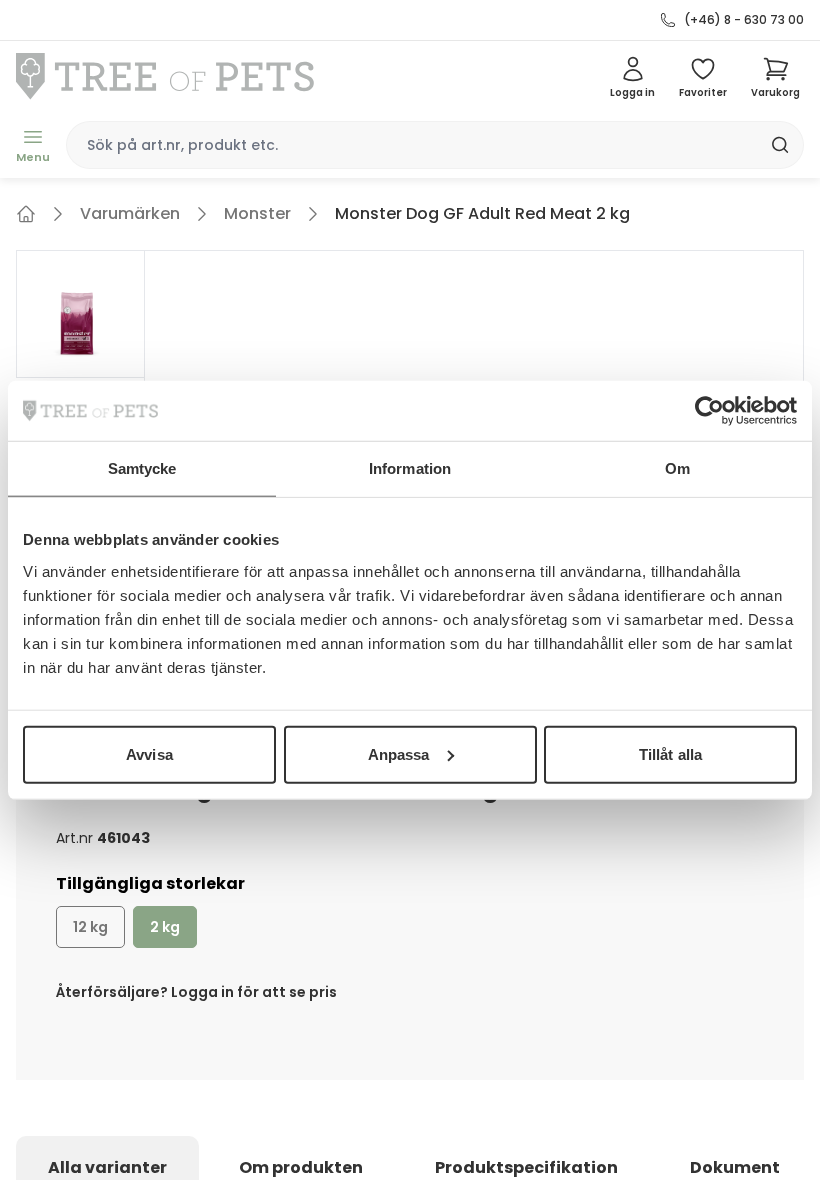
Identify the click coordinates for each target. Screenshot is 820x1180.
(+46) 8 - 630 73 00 (744, 20)
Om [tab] (677, 468)
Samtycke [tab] (142, 468)
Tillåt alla (670, 753)
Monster (257, 213)
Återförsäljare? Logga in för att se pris (196, 992)
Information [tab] (410, 468)
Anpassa (399, 753)
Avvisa (149, 753)
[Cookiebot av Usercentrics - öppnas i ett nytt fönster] (709, 411)
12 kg (90, 927)
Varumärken (130, 213)
